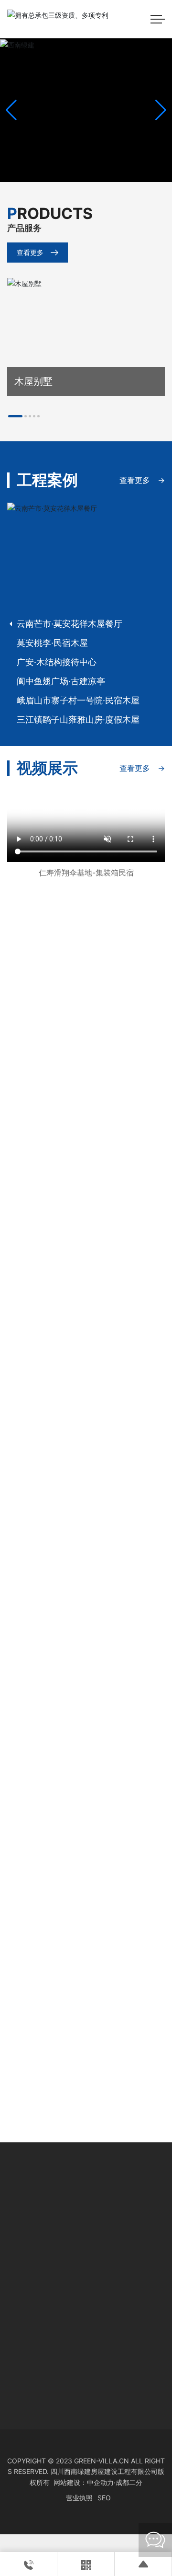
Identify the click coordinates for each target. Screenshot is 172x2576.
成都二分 (129, 2482)
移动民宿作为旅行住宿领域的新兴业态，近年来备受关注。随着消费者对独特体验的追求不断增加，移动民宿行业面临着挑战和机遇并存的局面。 (86, 1551)
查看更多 (30, 252)
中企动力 (100, 2482)
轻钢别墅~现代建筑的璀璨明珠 (73, 2053)
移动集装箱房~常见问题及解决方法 (82, 1846)
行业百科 (30, 1504)
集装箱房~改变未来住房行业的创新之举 (86, 1951)
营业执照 (115, 2498)
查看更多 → (142, 480)
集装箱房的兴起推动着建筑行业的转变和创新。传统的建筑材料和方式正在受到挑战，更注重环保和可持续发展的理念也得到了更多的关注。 (86, 1974)
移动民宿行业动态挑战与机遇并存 (79, 1526)
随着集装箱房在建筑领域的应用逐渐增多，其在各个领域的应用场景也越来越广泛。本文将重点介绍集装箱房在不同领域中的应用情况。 (86, 1755)
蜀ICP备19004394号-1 (61, 2498)
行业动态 (30, 1708)
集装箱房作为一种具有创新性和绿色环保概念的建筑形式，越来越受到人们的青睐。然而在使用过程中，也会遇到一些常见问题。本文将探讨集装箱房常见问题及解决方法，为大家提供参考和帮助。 (86, 1871)
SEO (140, 2498)
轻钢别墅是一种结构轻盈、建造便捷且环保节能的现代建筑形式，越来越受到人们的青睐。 (86, 2076)
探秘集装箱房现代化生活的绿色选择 (83, 1731)
